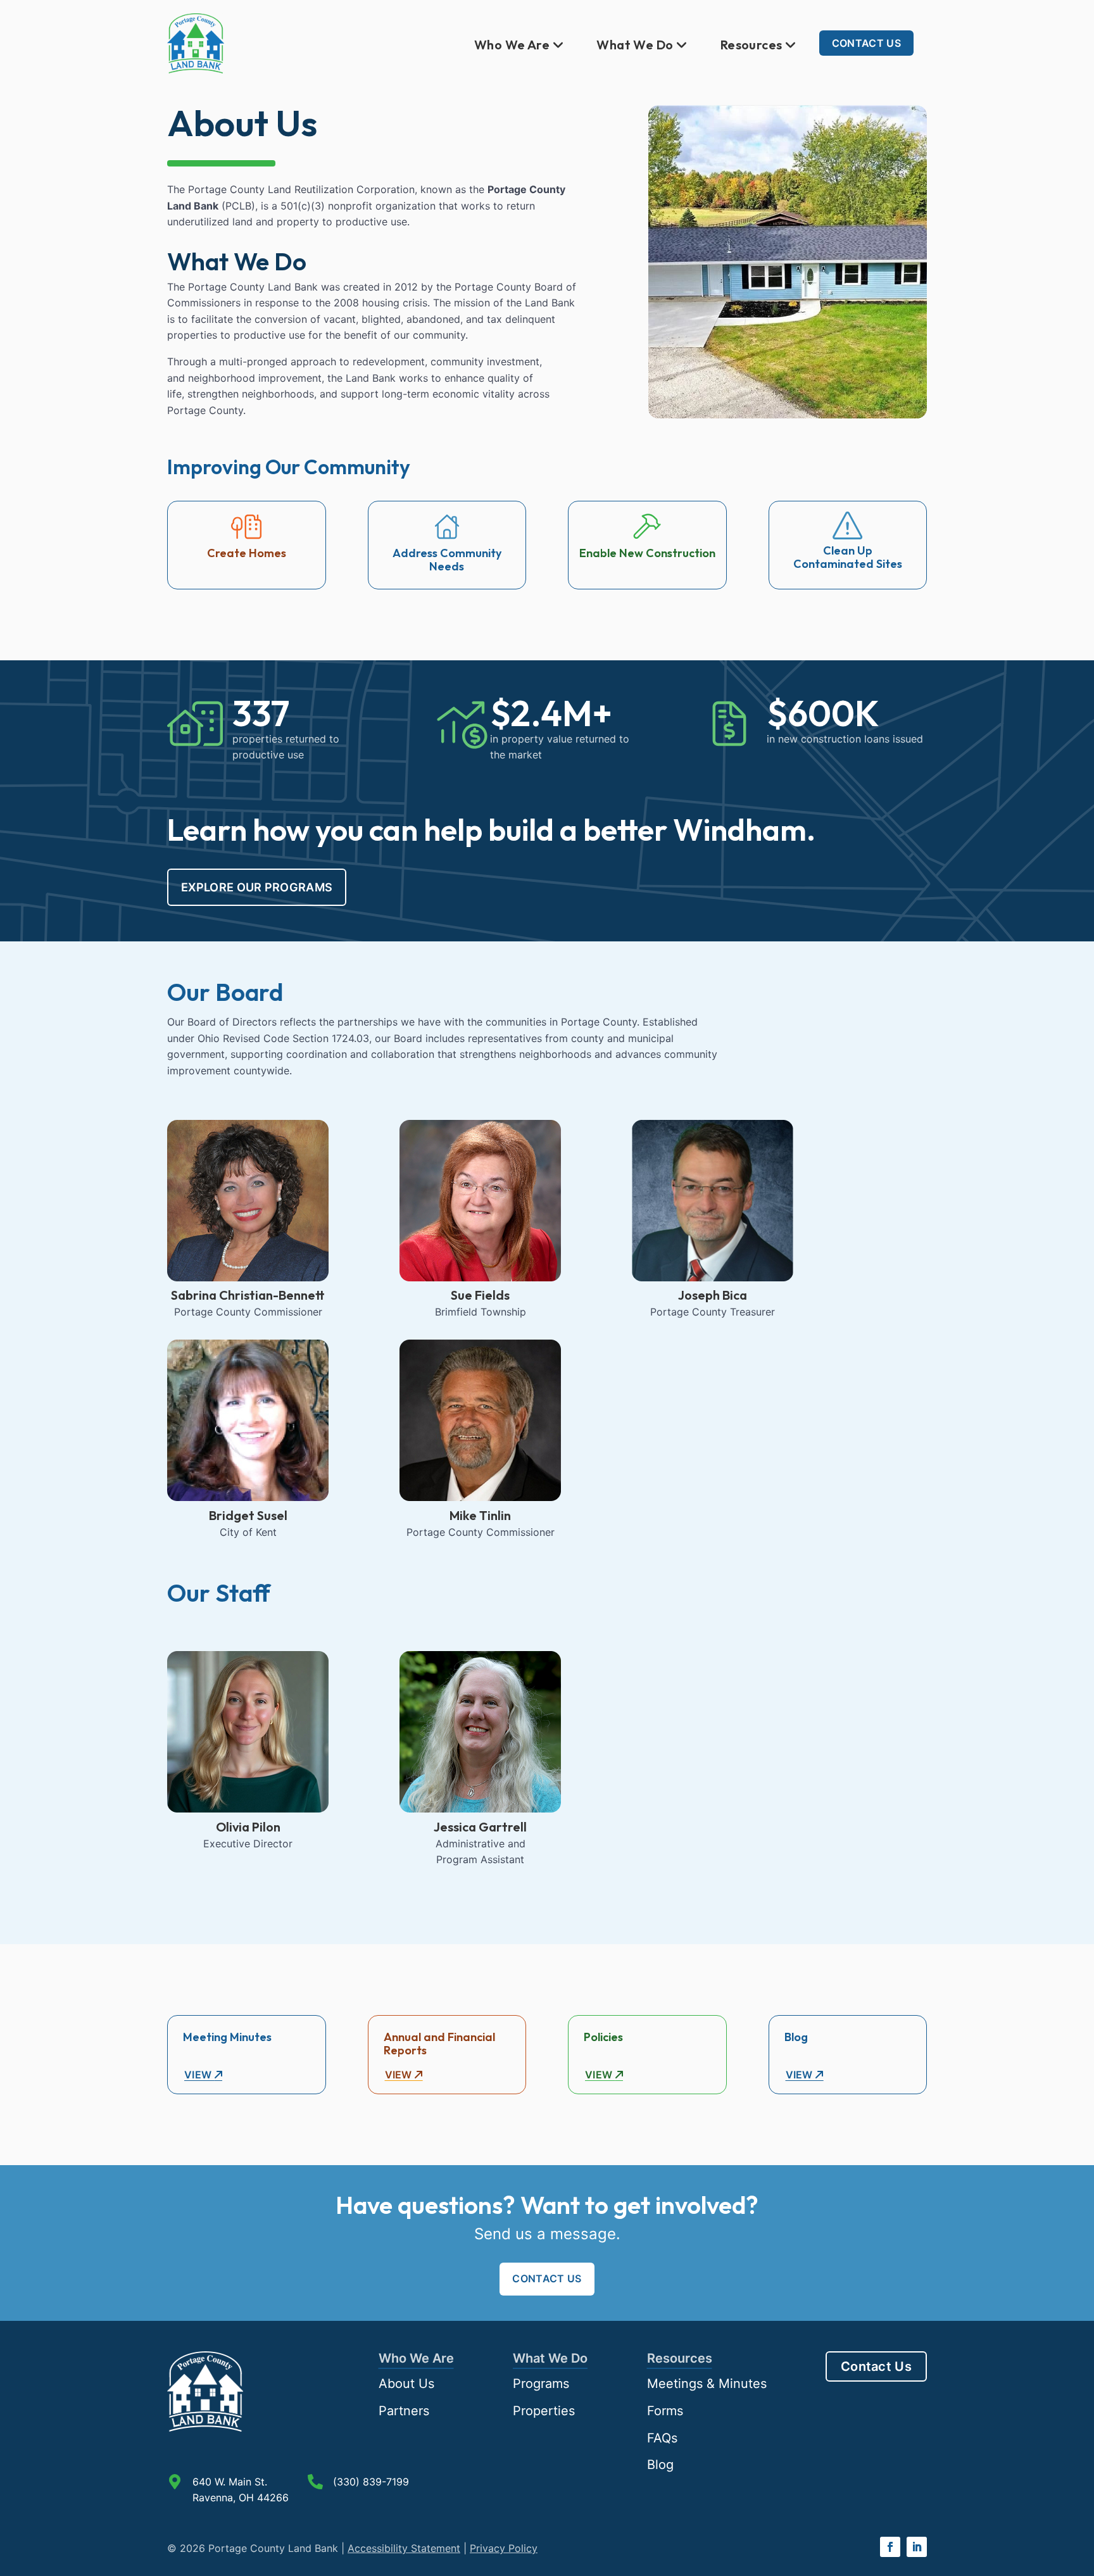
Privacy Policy (504, 2548)
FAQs (662, 2438)
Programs (541, 2384)
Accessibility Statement (404, 2548)
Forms (665, 2411)
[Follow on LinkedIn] (917, 2547)
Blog (660, 2465)
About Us (406, 2384)
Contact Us (866, 43)
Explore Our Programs (257, 887)
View (199, 2075)
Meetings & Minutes (707, 2384)
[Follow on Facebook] (890, 2547)
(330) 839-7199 (371, 2482)
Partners (404, 2411)
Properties (544, 2411)
